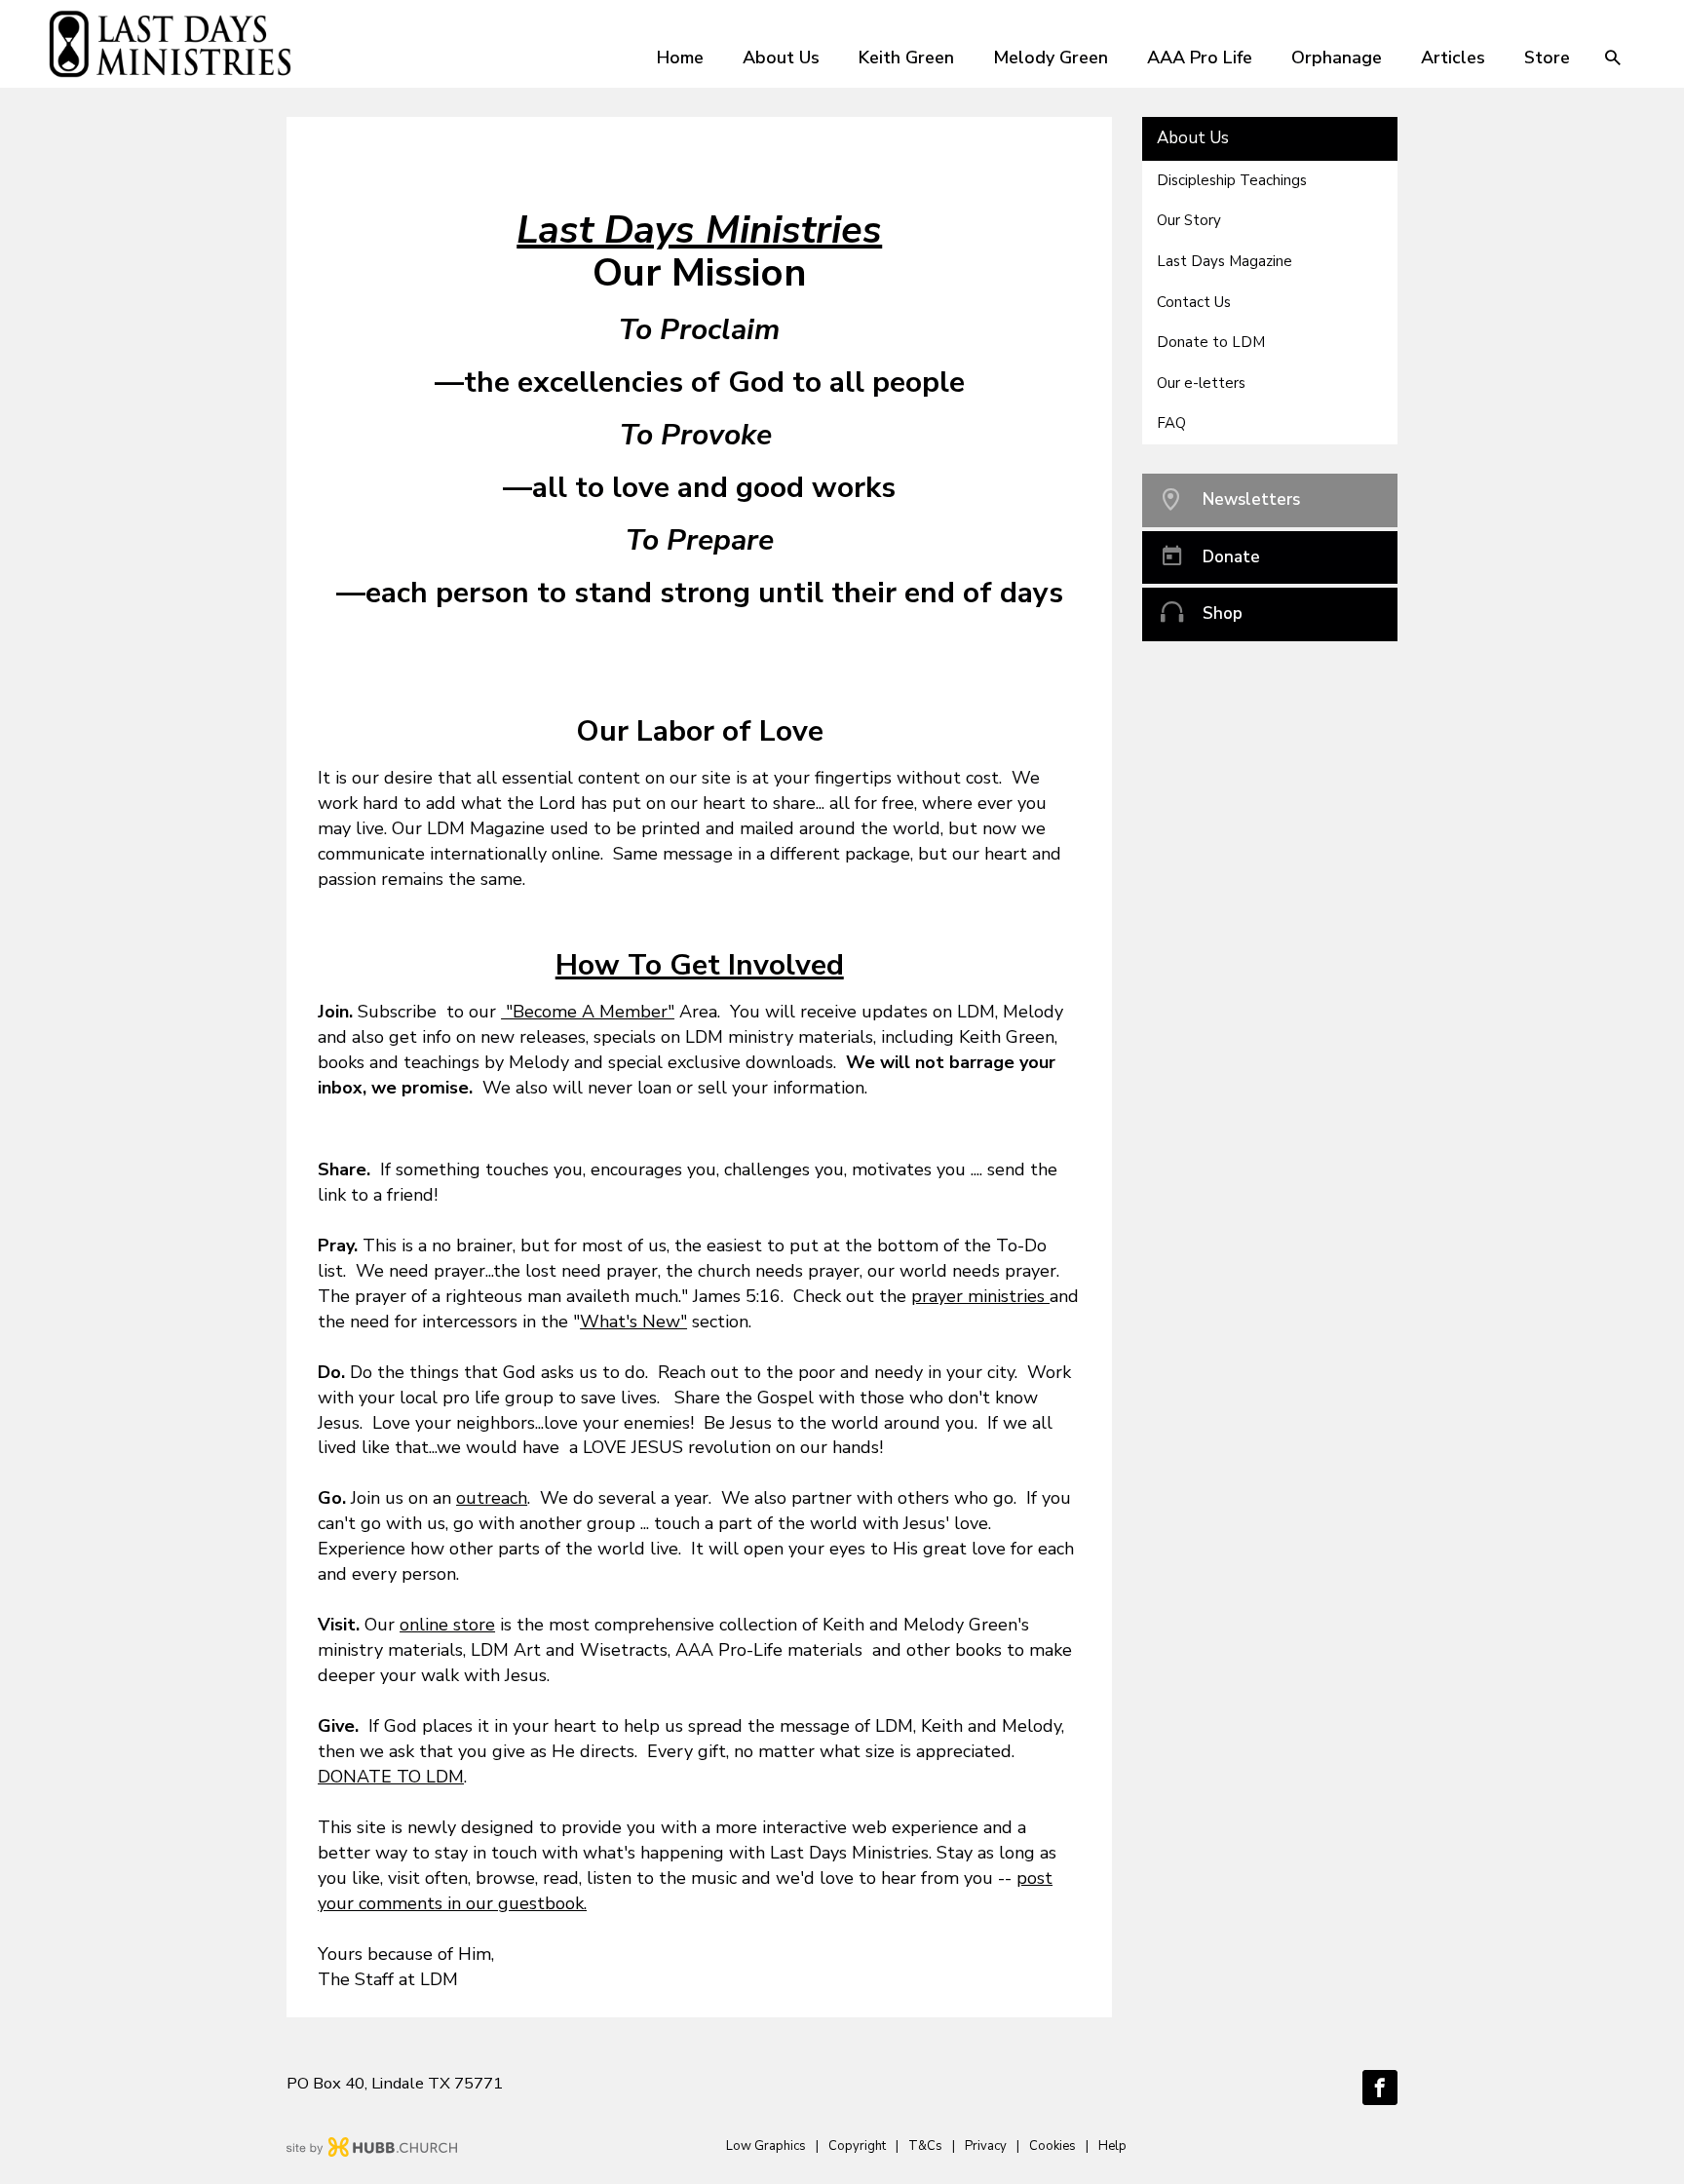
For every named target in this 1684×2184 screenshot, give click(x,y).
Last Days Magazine (1225, 261)
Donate (1231, 557)
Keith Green (906, 57)
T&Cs (925, 2146)
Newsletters (1251, 499)
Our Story (1189, 220)
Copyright (857, 2146)
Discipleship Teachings (1232, 180)
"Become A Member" (588, 1012)
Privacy (986, 2146)
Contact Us (1194, 302)
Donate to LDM (1211, 342)
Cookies (1052, 2146)
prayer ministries (980, 1296)
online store (447, 1625)
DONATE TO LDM (391, 1777)
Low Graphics (766, 2146)
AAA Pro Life (1200, 57)
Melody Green (1051, 57)
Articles (1453, 57)
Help (1112, 2146)
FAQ (1171, 423)
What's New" (633, 1322)
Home (680, 57)
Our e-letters (1201, 383)
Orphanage (1337, 57)
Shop (1223, 613)
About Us (781, 57)
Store (1547, 57)
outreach (492, 1498)
